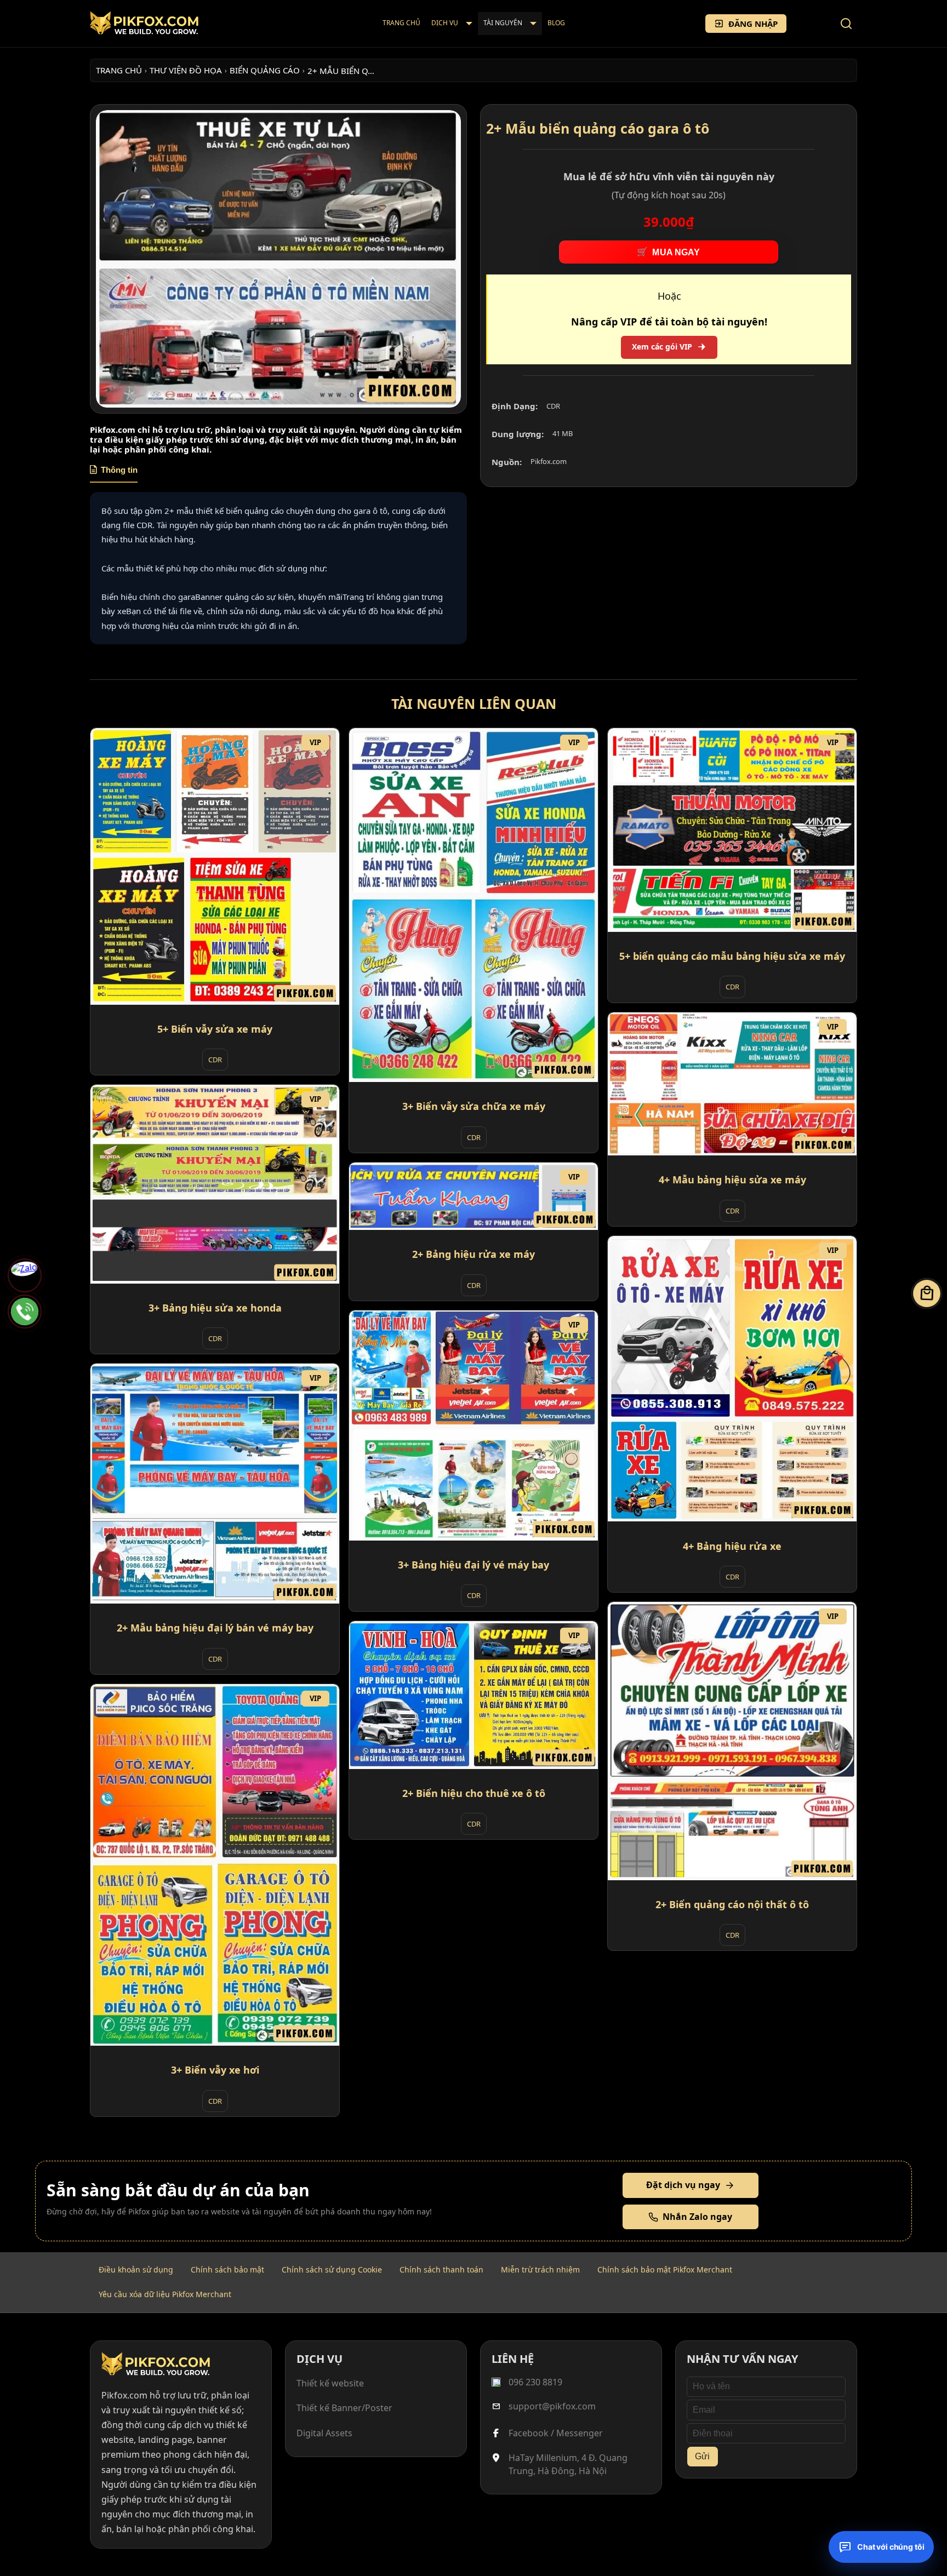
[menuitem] (401, 24)
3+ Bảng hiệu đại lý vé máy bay (473, 1565)
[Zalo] (25, 1275)
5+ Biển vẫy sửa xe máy (215, 1029)
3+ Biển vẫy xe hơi (215, 2070)
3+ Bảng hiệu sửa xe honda (215, 1308)
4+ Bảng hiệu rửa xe (732, 1546)
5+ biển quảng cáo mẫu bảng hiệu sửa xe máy (732, 956)
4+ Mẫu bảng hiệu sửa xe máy (732, 1180)
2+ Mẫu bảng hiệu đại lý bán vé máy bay (215, 1628)
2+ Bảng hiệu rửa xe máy (473, 1255)
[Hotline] (25, 1312)
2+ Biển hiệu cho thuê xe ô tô (474, 1793)
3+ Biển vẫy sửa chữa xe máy (474, 1107)
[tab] (114, 474)
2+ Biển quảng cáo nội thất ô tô (732, 1904)
